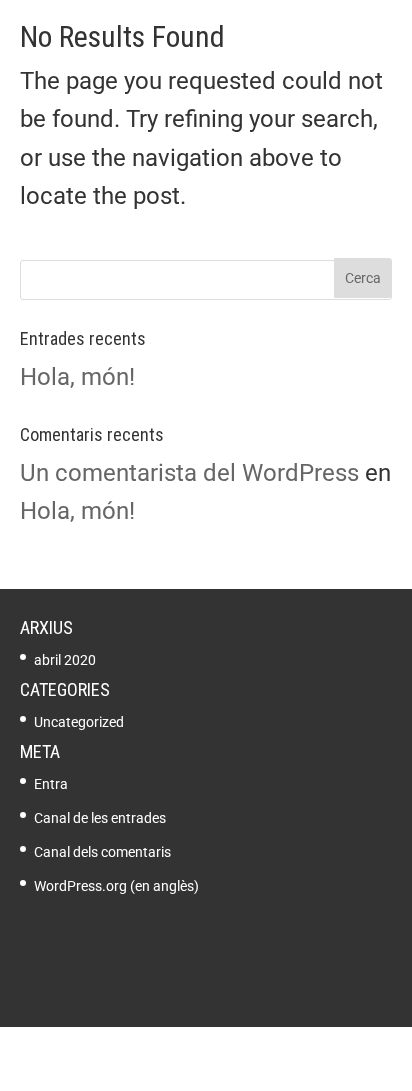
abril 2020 (65, 660)
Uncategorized (79, 722)
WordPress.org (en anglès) (116, 886)
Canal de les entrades (100, 818)
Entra (51, 784)
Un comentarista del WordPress (189, 473)
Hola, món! (77, 377)
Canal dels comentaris (102, 852)
